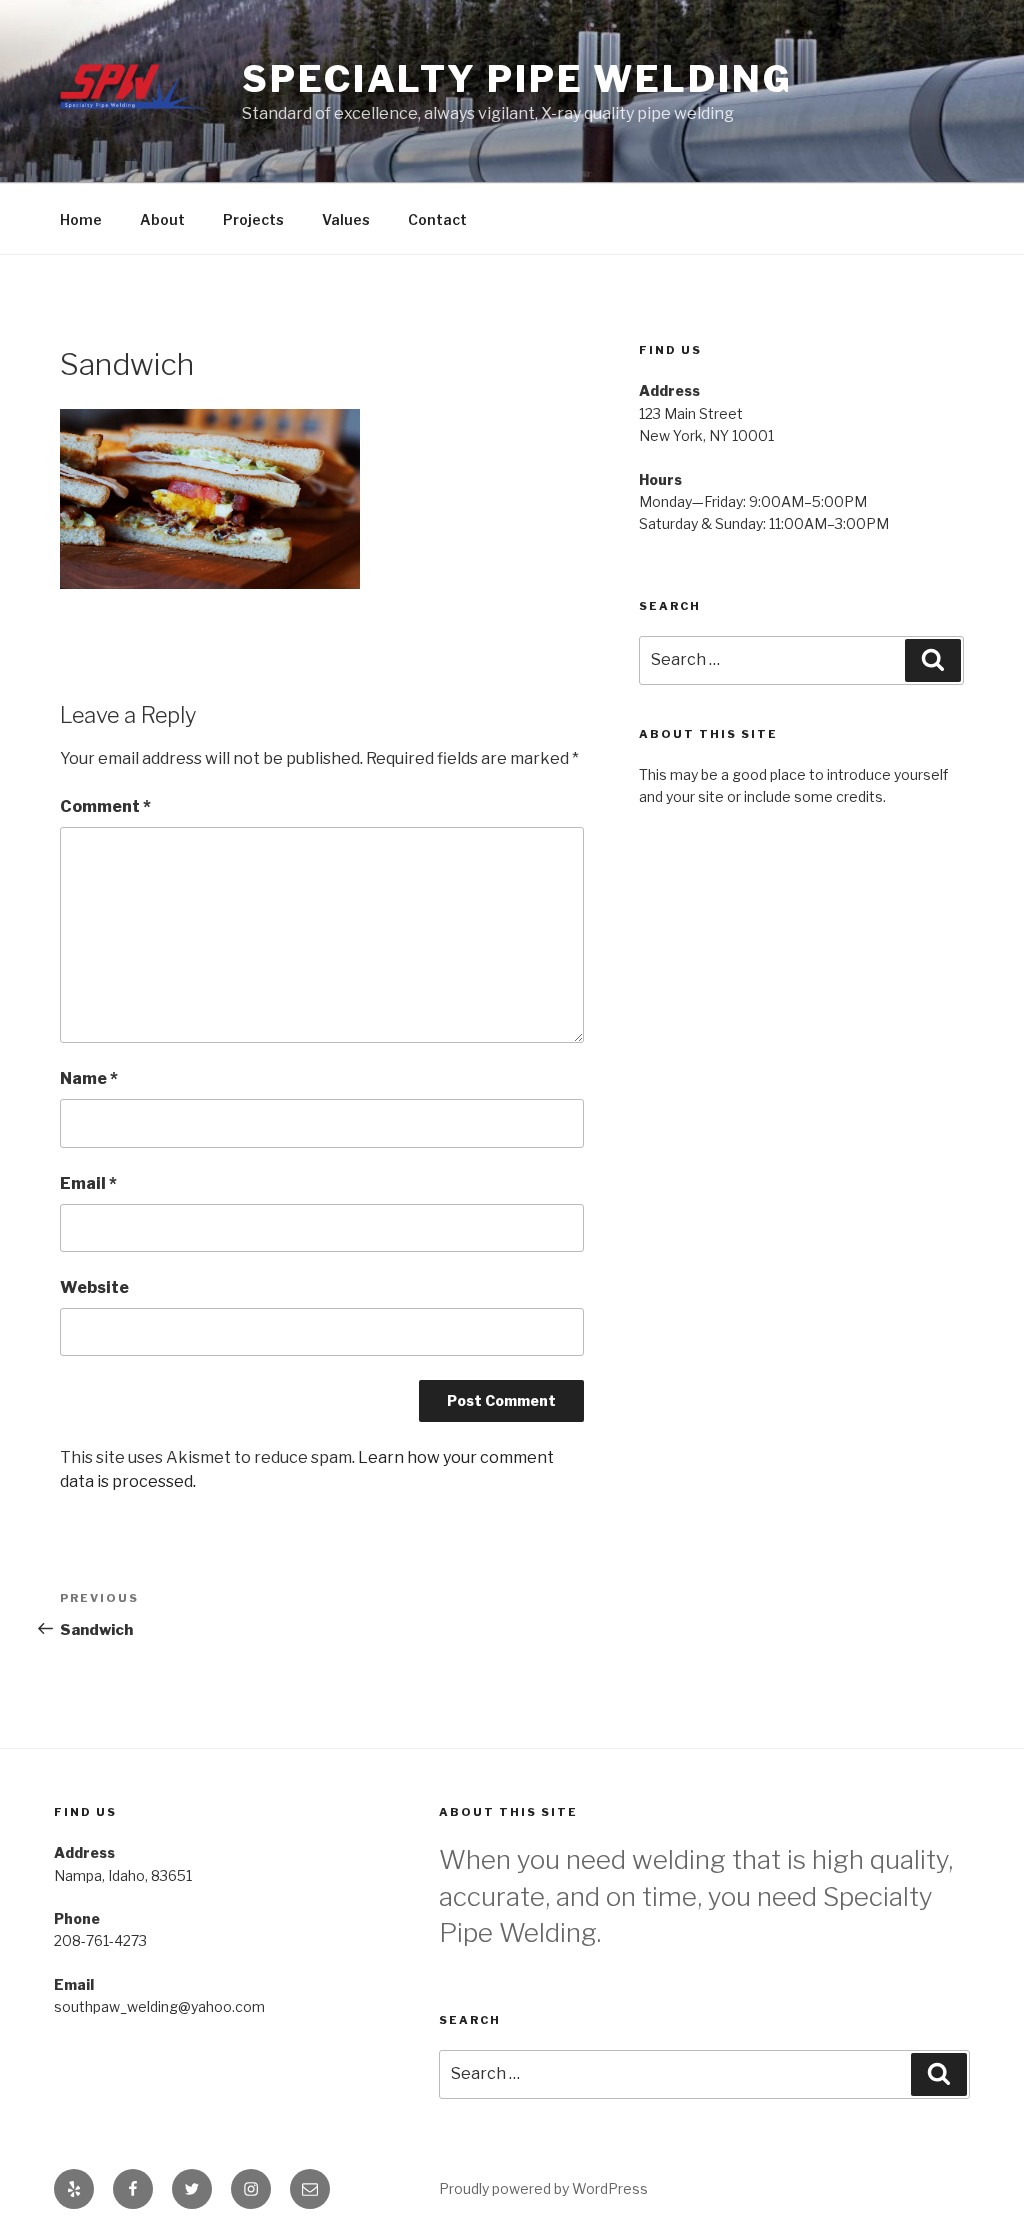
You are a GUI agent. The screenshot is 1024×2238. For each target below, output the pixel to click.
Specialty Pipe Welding (517, 79)
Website (94, 1287)
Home (81, 219)
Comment (105, 806)
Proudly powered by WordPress (543, 2188)
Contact (437, 219)
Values (346, 219)
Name (89, 1078)
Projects (253, 219)
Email (88, 1183)
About (162, 219)
